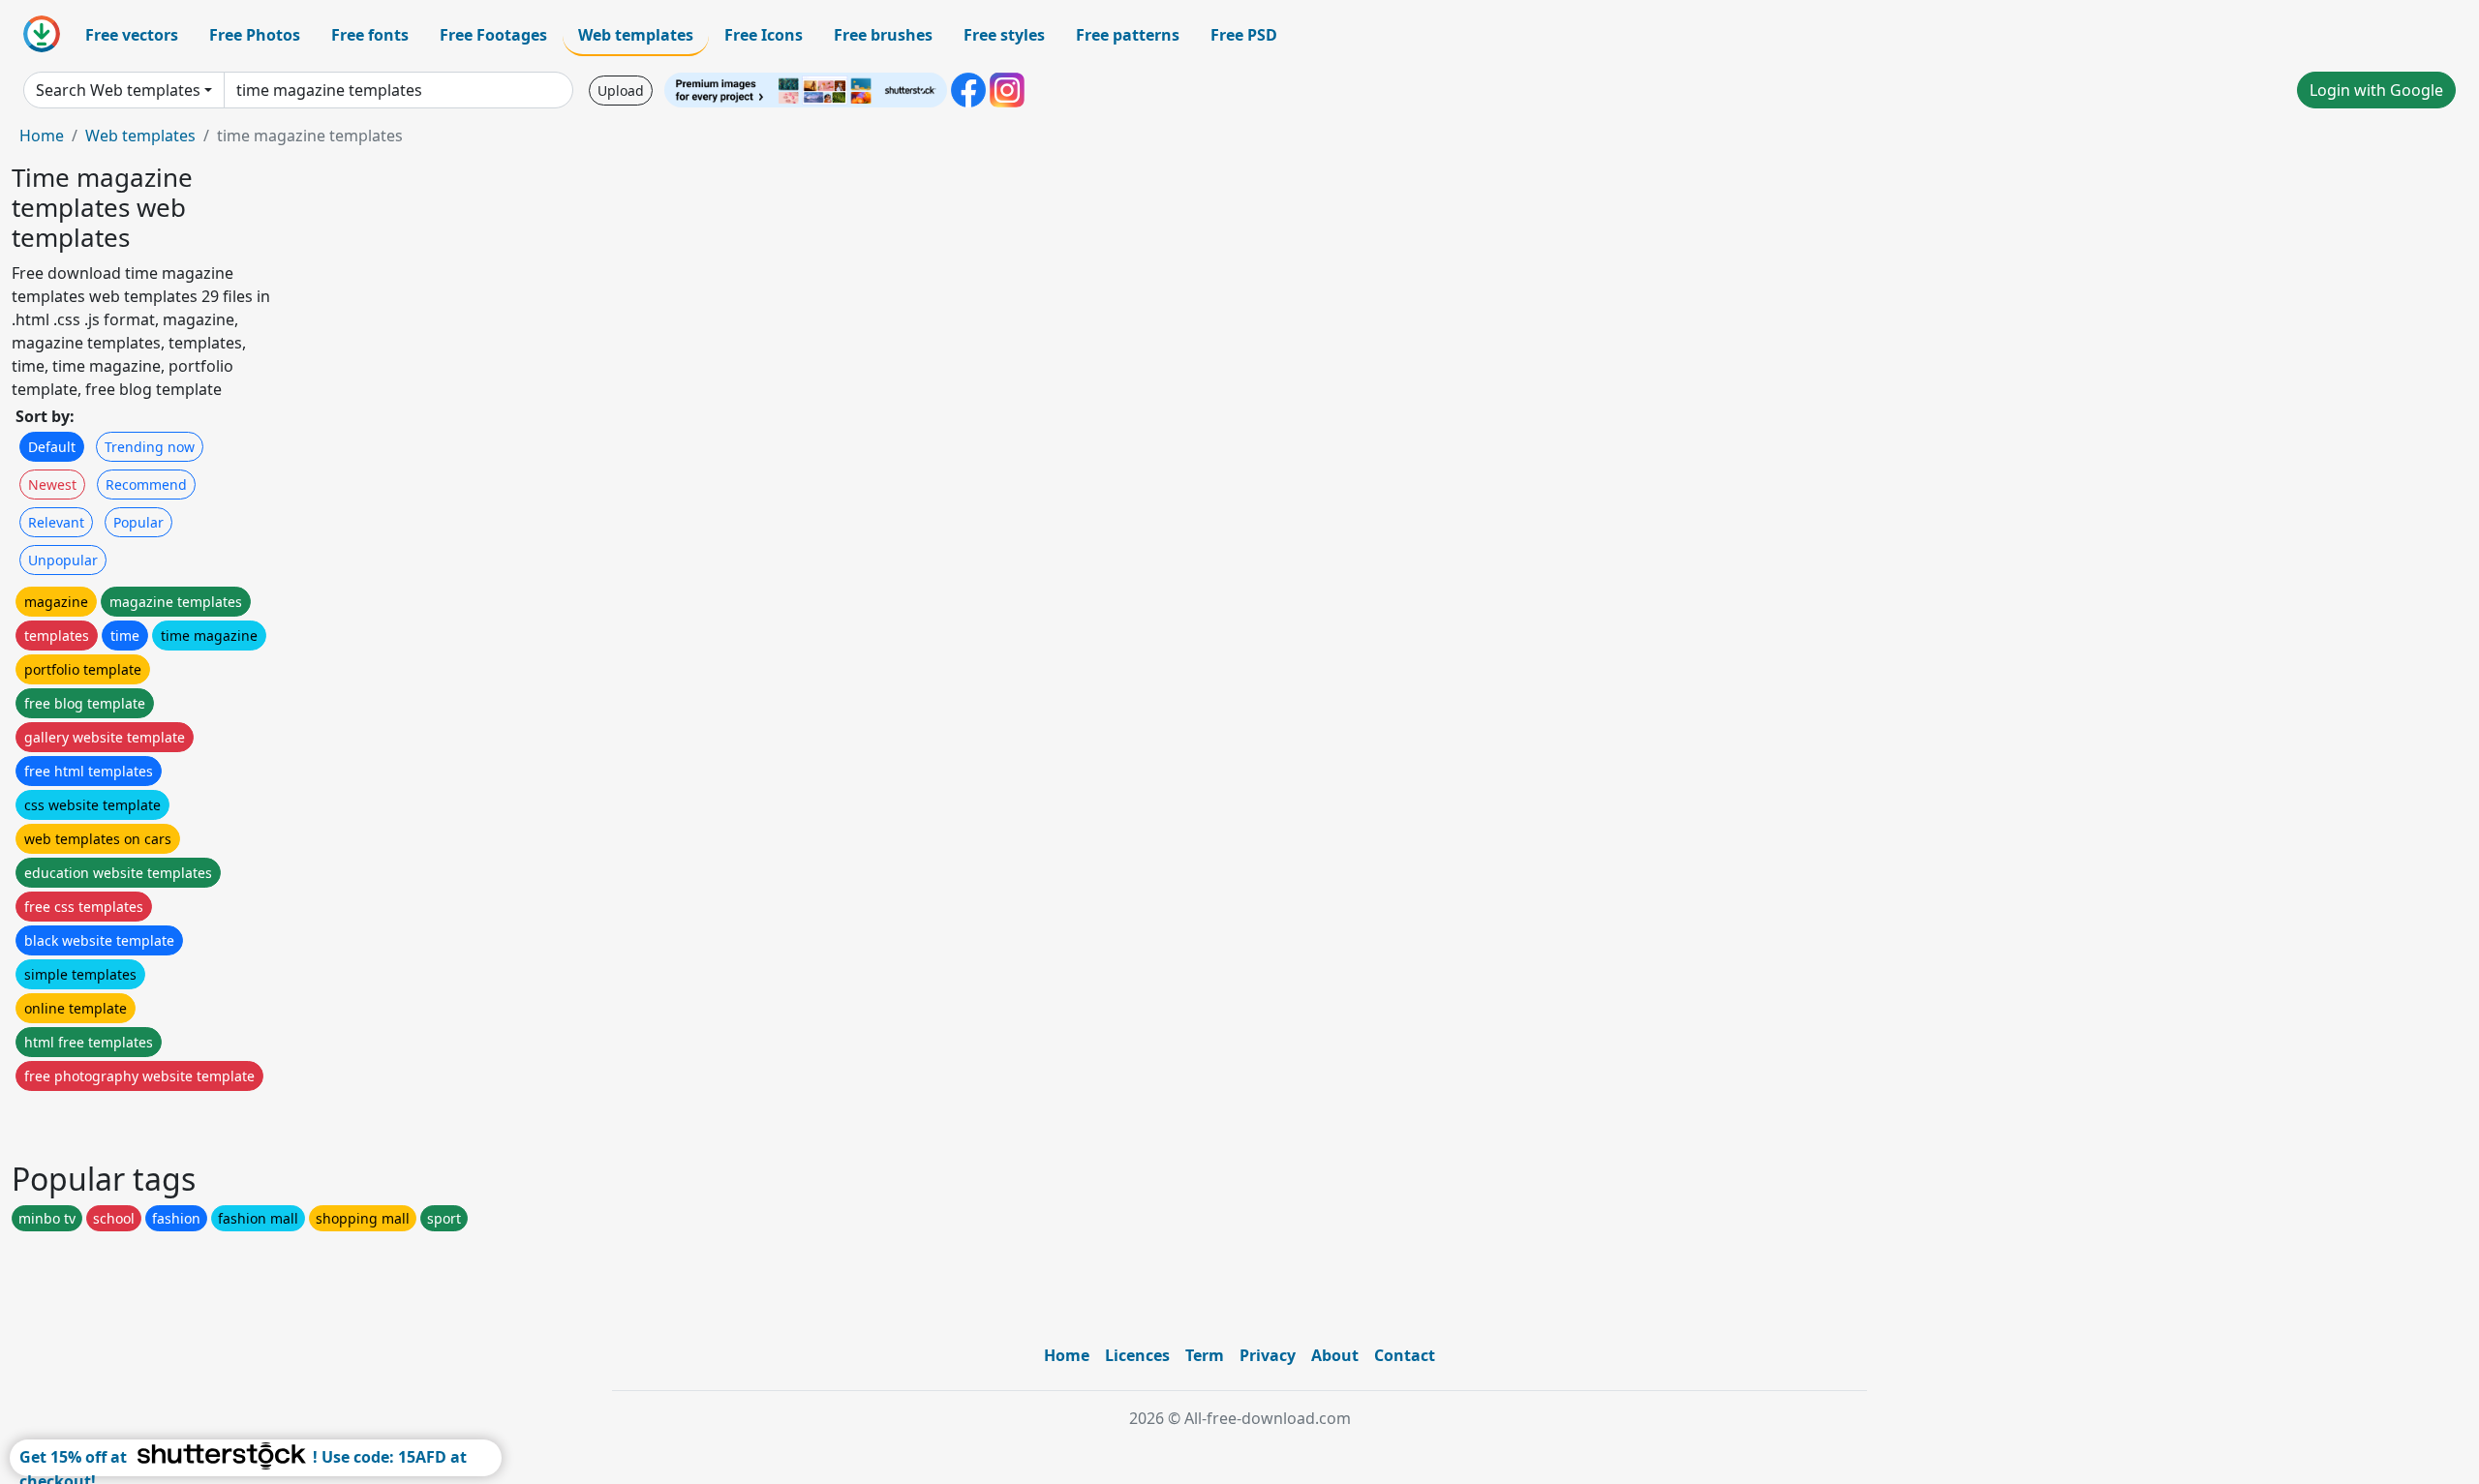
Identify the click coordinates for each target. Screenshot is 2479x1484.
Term (1205, 1355)
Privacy (1268, 1355)
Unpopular (63, 560)
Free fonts (370, 35)
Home (42, 136)
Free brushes (883, 35)
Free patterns (1128, 35)
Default (52, 447)
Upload (621, 91)
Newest (52, 485)
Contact (1405, 1355)
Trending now (150, 447)
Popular (138, 522)
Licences (1137, 1355)
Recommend (146, 485)
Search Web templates (118, 90)
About (1335, 1355)
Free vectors (132, 35)
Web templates (636, 35)
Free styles (1004, 35)
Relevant (56, 522)
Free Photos (255, 35)
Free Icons (764, 35)
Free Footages (493, 35)
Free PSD (1244, 35)
